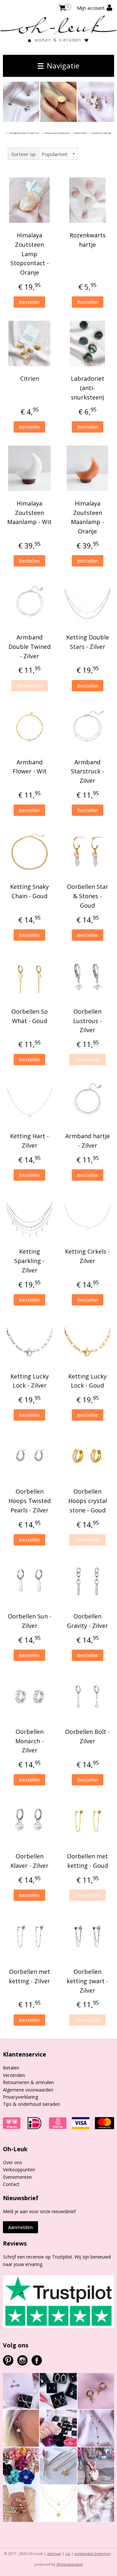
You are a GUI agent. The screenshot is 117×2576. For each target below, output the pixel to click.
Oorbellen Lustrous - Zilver (87, 1021)
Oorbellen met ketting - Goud (87, 1861)
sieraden (51, 2104)
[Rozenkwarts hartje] (88, 200)
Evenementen (17, 2177)
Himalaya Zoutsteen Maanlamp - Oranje (87, 517)
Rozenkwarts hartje (88, 240)
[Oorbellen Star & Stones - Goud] (88, 852)
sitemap (54, 2553)
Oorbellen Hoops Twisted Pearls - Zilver (30, 1501)
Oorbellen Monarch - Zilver (29, 1741)
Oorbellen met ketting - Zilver (29, 1976)
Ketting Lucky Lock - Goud (87, 1381)
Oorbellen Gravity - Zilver (87, 1621)
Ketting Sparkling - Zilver (29, 1261)
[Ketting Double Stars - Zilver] (88, 602)
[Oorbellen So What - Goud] (29, 976)
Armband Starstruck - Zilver (87, 771)
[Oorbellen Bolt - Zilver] (88, 1697)
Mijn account (91, 8)
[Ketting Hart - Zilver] (29, 1101)
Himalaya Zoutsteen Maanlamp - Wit (29, 513)
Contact (11, 2184)
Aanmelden (20, 2227)
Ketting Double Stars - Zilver (88, 642)
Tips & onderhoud (22, 2104)
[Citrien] (29, 343)
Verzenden (14, 2075)
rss (68, 2553)
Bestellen (29, 302)
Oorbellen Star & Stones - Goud (88, 896)
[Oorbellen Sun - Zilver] (29, 1581)
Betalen (11, 2068)
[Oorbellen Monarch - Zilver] (29, 1697)
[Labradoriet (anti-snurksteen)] (88, 343)
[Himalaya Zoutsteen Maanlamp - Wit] (29, 468)
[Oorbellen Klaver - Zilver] (29, 1821)
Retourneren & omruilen (28, 2082)
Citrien (30, 378)
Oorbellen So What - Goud (30, 1016)
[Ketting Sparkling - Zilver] (29, 1216)
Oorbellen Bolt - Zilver (87, 1736)
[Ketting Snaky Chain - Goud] (29, 852)
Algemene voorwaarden (28, 2090)
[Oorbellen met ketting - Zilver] (29, 1937)
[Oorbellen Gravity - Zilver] (88, 1581)
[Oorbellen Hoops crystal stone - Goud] (88, 1456)
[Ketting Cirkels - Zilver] (88, 1216)
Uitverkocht (30, 686)
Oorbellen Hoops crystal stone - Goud (88, 1501)
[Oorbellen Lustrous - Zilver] (88, 976)
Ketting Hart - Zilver (29, 1141)
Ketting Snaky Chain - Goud (29, 891)
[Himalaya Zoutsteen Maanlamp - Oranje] (88, 468)
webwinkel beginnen (93, 2553)
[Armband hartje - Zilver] (88, 1101)
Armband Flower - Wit (30, 767)
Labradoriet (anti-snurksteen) (88, 388)
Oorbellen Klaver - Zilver (29, 1861)
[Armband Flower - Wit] (29, 727)
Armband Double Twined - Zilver (30, 647)
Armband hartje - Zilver (88, 1141)
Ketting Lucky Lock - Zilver (30, 1381)
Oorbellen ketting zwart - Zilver (87, 1981)
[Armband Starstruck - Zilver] (88, 727)
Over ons (13, 2162)
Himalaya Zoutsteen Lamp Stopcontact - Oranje (30, 254)
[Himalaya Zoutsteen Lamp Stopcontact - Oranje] (29, 200)
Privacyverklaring (20, 2097)
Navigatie (62, 66)
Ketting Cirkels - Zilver (87, 1256)
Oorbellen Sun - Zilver (30, 1621)
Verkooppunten (19, 2170)
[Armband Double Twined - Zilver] (29, 602)
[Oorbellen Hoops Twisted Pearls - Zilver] (29, 1456)
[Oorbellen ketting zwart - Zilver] (88, 1937)
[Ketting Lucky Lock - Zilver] (29, 1341)
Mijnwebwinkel (70, 2564)
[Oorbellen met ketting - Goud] (88, 1821)
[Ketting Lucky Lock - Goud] (88, 1341)
